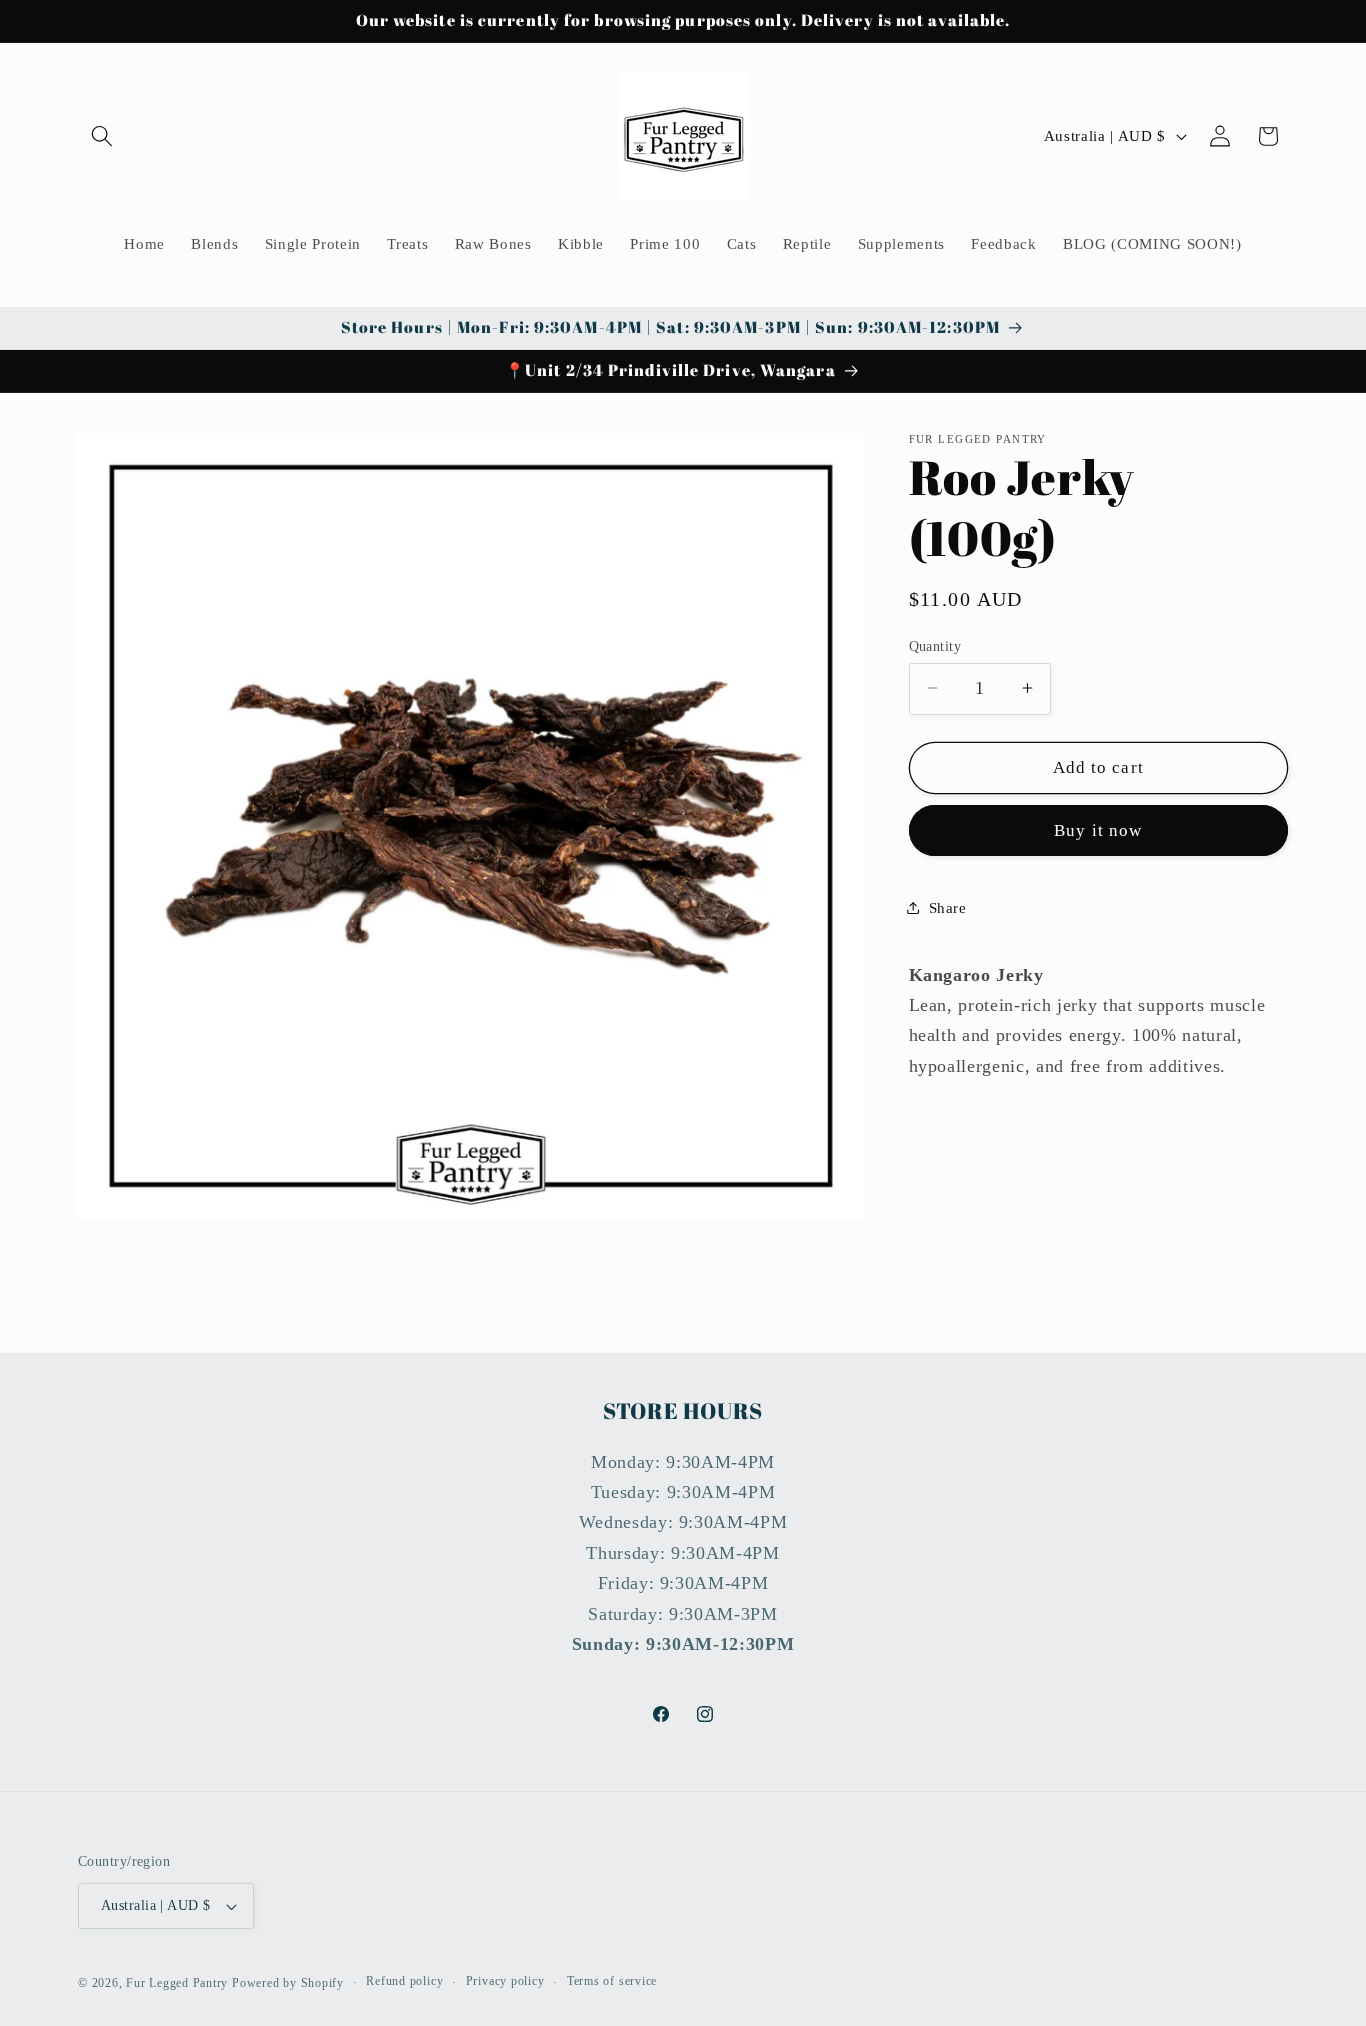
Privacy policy (505, 1982)
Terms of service (612, 1982)
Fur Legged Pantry (177, 1984)
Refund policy (404, 1982)
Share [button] (948, 906)
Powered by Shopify (288, 1984)
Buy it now (1098, 830)
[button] (102, 136)
